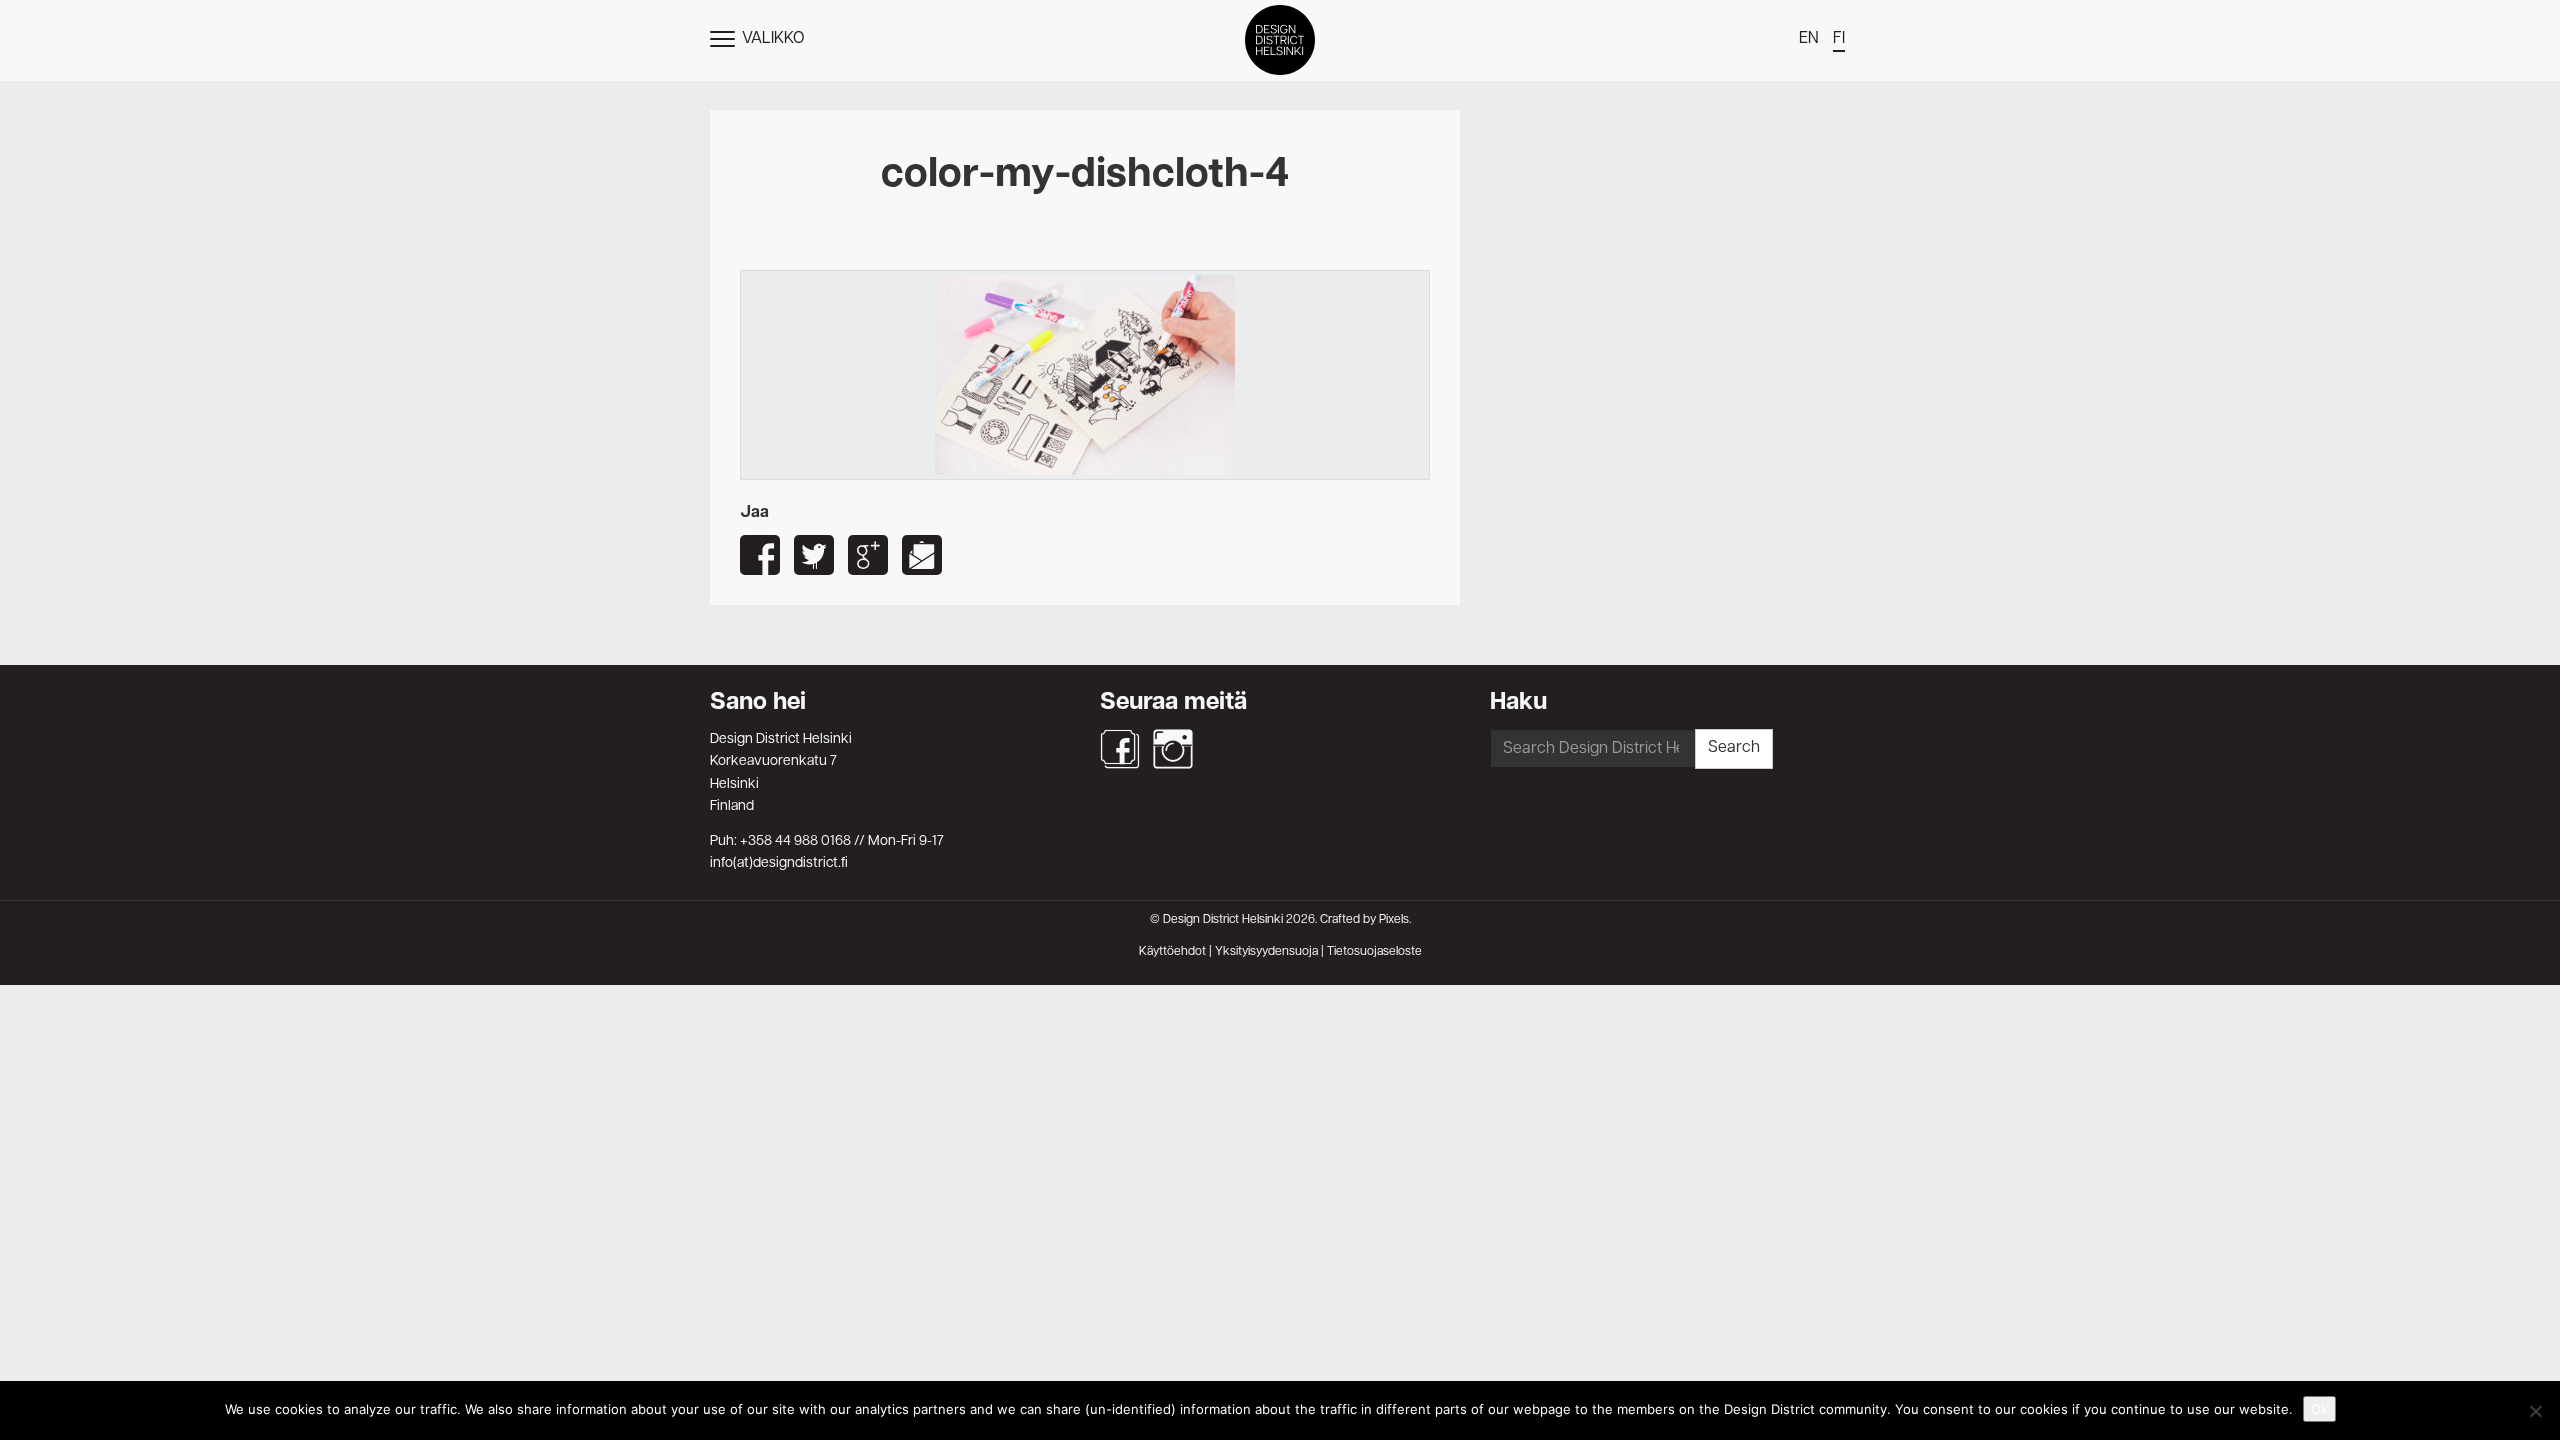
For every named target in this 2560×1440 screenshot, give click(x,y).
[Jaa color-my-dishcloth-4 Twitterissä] (814, 555)
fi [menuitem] (1839, 39)
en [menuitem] (1809, 39)
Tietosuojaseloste (1374, 952)
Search (1734, 748)
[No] (2535, 1411)
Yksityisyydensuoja (1266, 952)
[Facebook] (1120, 749)
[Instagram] (1173, 749)
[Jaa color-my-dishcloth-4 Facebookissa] (760, 555)
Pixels (1394, 920)
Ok (2319, 1409)
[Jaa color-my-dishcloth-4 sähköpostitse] (922, 555)
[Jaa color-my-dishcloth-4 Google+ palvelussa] (868, 555)
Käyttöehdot (1172, 952)
